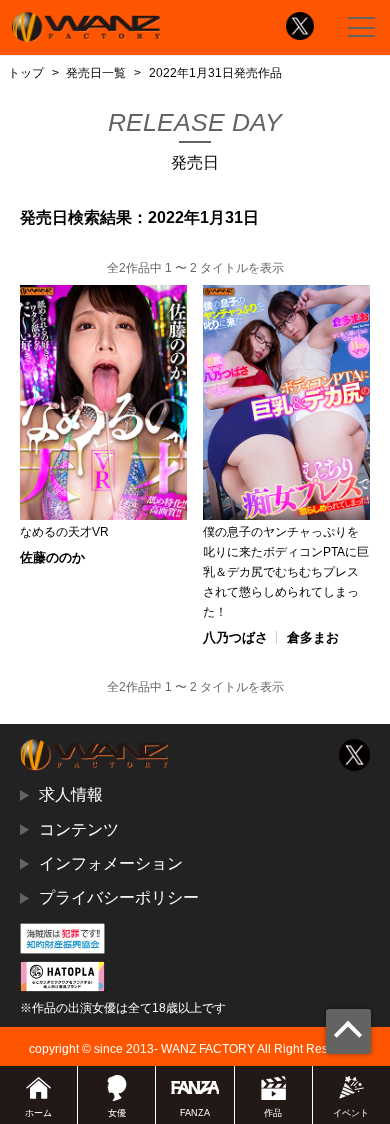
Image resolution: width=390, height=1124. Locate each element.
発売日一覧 (96, 72)
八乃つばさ (235, 637)
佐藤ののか (52, 557)
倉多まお (313, 637)
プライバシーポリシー (119, 897)
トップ (26, 72)
